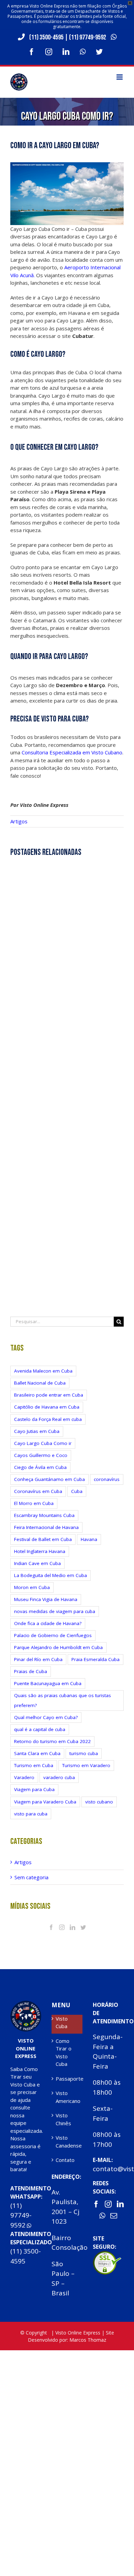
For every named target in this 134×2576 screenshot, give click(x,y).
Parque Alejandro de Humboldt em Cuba (58, 1647)
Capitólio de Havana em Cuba (47, 1407)
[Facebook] (51, 1927)
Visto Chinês (63, 2119)
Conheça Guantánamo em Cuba (49, 1479)
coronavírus (107, 1479)
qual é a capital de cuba (40, 1729)
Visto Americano (67, 2097)
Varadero (24, 1777)
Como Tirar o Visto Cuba (64, 2052)
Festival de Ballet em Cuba (43, 1539)
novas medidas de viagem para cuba (55, 1611)
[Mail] (114, 2216)
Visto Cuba (62, 2022)
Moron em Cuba (32, 1587)
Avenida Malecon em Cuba (43, 1371)
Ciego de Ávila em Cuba (40, 1467)
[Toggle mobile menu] (120, 77)
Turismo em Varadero (86, 1765)
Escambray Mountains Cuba (44, 1515)
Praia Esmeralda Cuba (96, 1659)
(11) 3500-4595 (46, 37)
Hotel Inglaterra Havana (40, 1551)
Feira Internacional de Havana (46, 1527)
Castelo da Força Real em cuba (48, 1419)
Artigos (19, 821)
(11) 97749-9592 (88, 37)
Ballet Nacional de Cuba (40, 1383)
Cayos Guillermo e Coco (41, 1455)
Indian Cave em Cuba (37, 1563)
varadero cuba (59, 1777)
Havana (89, 1539)
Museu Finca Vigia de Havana (46, 1599)
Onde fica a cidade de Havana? (48, 1623)
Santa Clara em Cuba (37, 1753)
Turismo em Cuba (34, 1765)
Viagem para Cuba (34, 1789)
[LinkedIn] (72, 1927)
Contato (65, 2160)
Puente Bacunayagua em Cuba (48, 1683)
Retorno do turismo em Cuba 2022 (52, 1741)
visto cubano (99, 1802)
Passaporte (67, 2079)
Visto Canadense (67, 2142)
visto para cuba (31, 1814)
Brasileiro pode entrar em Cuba (49, 1395)
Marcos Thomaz (88, 2340)
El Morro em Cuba (34, 1503)
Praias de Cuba (31, 1671)
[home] (26, 2004)
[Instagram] (62, 1927)
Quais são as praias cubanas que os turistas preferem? (63, 1700)
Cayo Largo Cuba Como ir (43, 1443)
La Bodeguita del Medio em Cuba (51, 1575)
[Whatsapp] (102, 2216)
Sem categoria (31, 1877)
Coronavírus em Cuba (38, 1491)
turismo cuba (84, 1753)
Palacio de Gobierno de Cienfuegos (53, 1635)
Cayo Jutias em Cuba (37, 1431)
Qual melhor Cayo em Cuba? (46, 1717)
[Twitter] (83, 1927)
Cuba (77, 1491)
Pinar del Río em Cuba (38, 1659)
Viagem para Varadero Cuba (45, 1802)
